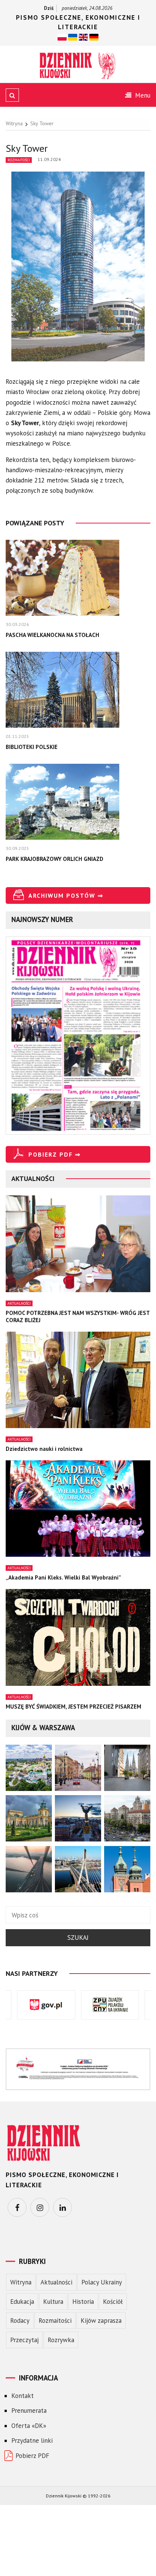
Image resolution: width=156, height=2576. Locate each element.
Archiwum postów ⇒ (66, 895)
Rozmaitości (19, 160)
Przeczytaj (24, 2340)
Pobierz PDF (32, 2456)
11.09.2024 (49, 159)
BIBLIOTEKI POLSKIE (32, 747)
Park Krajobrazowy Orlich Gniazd (55, 859)
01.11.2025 (17, 736)
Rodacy (20, 2321)
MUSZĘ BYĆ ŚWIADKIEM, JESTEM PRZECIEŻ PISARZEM (73, 1707)
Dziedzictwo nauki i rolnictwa (44, 1449)
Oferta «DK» (29, 2426)
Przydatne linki (32, 2440)
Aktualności (19, 1303)
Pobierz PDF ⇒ (55, 1154)
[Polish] (62, 37)
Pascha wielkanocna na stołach (52, 635)
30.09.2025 (17, 848)
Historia (83, 2302)
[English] (83, 37)
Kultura (53, 2302)
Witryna (21, 2282)
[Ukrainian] (73, 37)
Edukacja (22, 2302)
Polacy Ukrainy (102, 2282)
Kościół (113, 2302)
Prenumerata (29, 2410)
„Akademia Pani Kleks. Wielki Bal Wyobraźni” (63, 1577)
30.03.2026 (17, 624)
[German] (94, 37)
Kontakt (23, 2396)
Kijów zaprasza (101, 2321)
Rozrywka (61, 2340)
